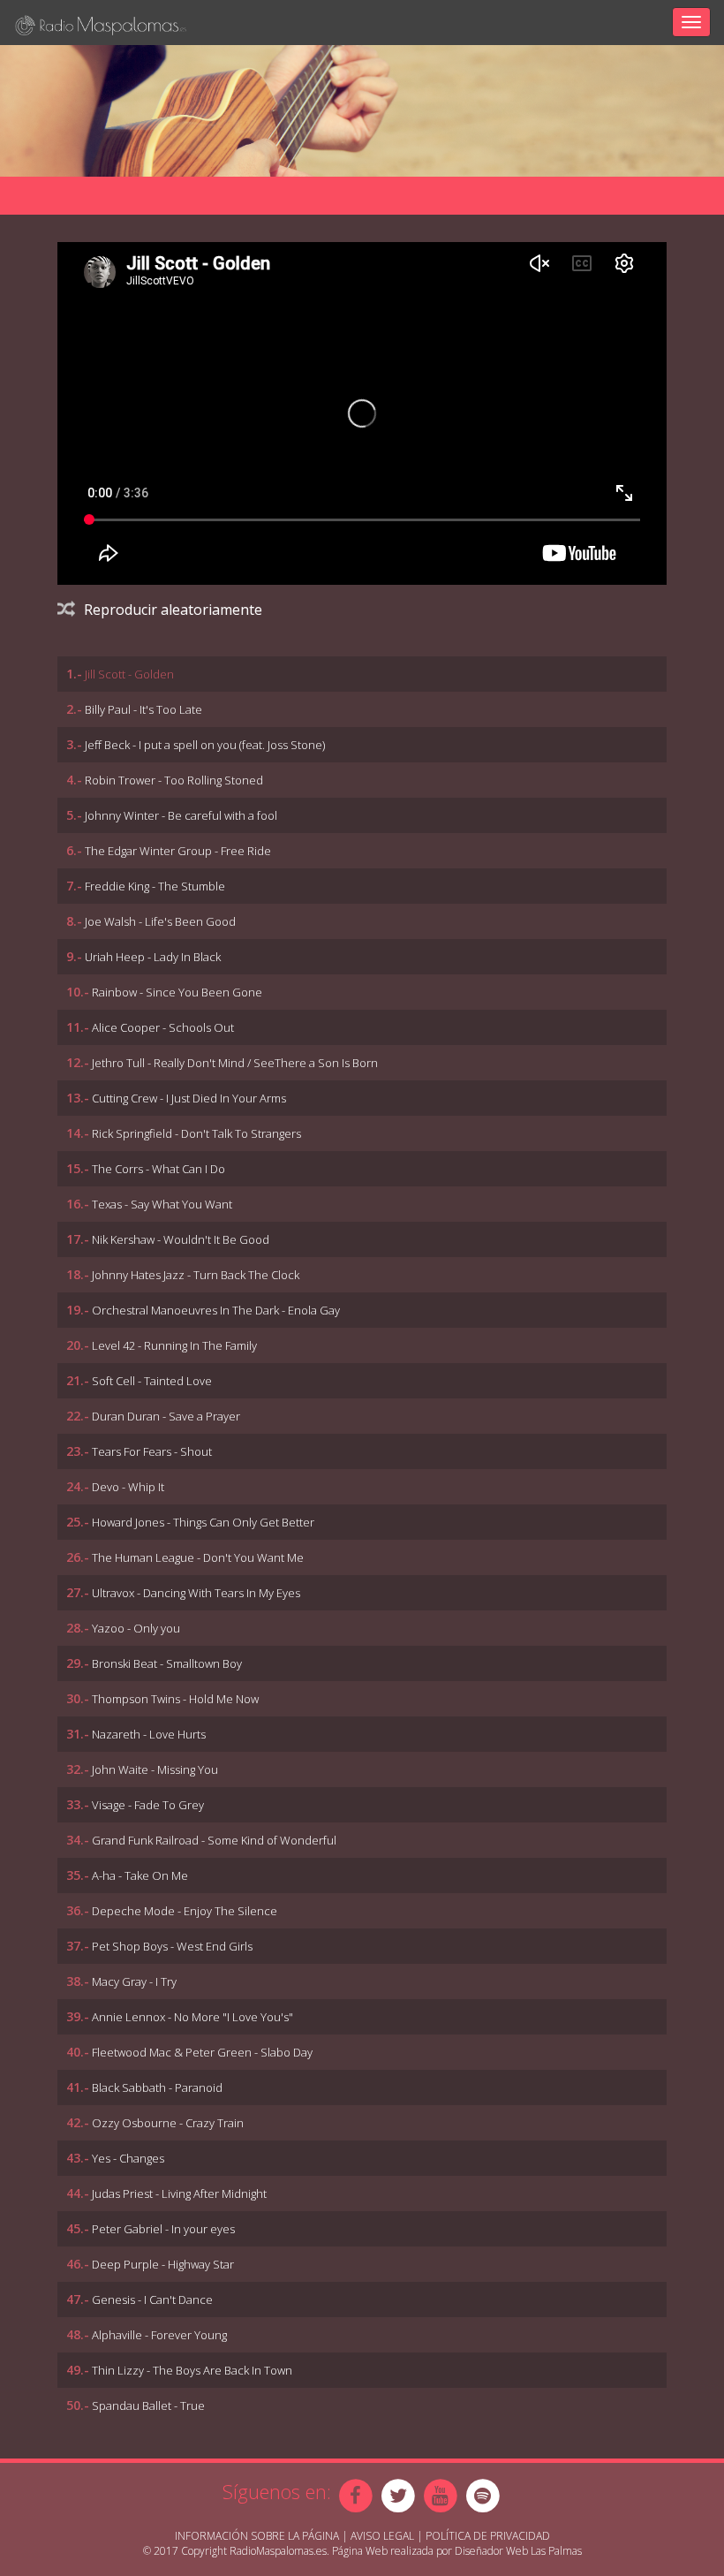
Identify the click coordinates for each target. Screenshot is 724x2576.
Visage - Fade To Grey (148, 1805)
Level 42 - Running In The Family (174, 1345)
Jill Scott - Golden (129, 674)
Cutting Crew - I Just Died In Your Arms (189, 1098)
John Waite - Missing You (155, 1769)
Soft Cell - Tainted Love (152, 1381)
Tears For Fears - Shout (152, 1451)
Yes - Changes (128, 2158)
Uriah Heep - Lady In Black (153, 957)
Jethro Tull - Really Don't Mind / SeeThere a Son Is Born (235, 1063)
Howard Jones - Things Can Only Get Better (203, 1522)
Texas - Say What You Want (162, 1204)
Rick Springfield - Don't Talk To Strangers (196, 1133)
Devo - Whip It (128, 1487)
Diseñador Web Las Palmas (518, 2551)
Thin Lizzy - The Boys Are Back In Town (192, 2370)
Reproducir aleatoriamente (173, 610)
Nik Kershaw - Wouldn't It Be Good (181, 1239)
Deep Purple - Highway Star (163, 2264)
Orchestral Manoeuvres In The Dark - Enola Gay (216, 1310)
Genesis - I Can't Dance (152, 2299)
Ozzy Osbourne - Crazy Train (168, 2123)
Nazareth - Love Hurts (149, 1734)
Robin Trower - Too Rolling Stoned (174, 780)
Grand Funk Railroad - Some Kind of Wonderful (214, 1840)
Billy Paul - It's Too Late (143, 709)
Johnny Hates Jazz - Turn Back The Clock (196, 1275)
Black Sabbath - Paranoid (157, 2087)
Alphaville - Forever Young (159, 2335)
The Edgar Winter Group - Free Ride (178, 851)
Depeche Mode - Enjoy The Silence (185, 1911)
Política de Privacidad (488, 2536)
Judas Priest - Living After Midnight (179, 2193)
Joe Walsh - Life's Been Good (160, 921)
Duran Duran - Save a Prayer (166, 1416)
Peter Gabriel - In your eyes (163, 2229)
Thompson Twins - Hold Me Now (175, 1699)
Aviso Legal (382, 2536)
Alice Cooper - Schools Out (163, 1027)
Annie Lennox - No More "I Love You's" (192, 2017)
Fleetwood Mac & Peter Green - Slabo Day (202, 2052)
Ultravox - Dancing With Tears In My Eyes (196, 1593)
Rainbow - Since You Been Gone (177, 992)
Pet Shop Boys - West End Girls (172, 1946)
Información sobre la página (257, 2536)
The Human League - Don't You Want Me (198, 1557)
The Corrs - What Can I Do (158, 1169)
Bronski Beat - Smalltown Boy (167, 1663)
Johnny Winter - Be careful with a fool (181, 815)
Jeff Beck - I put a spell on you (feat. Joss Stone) (205, 745)
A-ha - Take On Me (140, 1875)
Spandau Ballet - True (148, 2406)
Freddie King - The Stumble (155, 886)
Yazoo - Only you (136, 1628)
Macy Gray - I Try (134, 1981)
